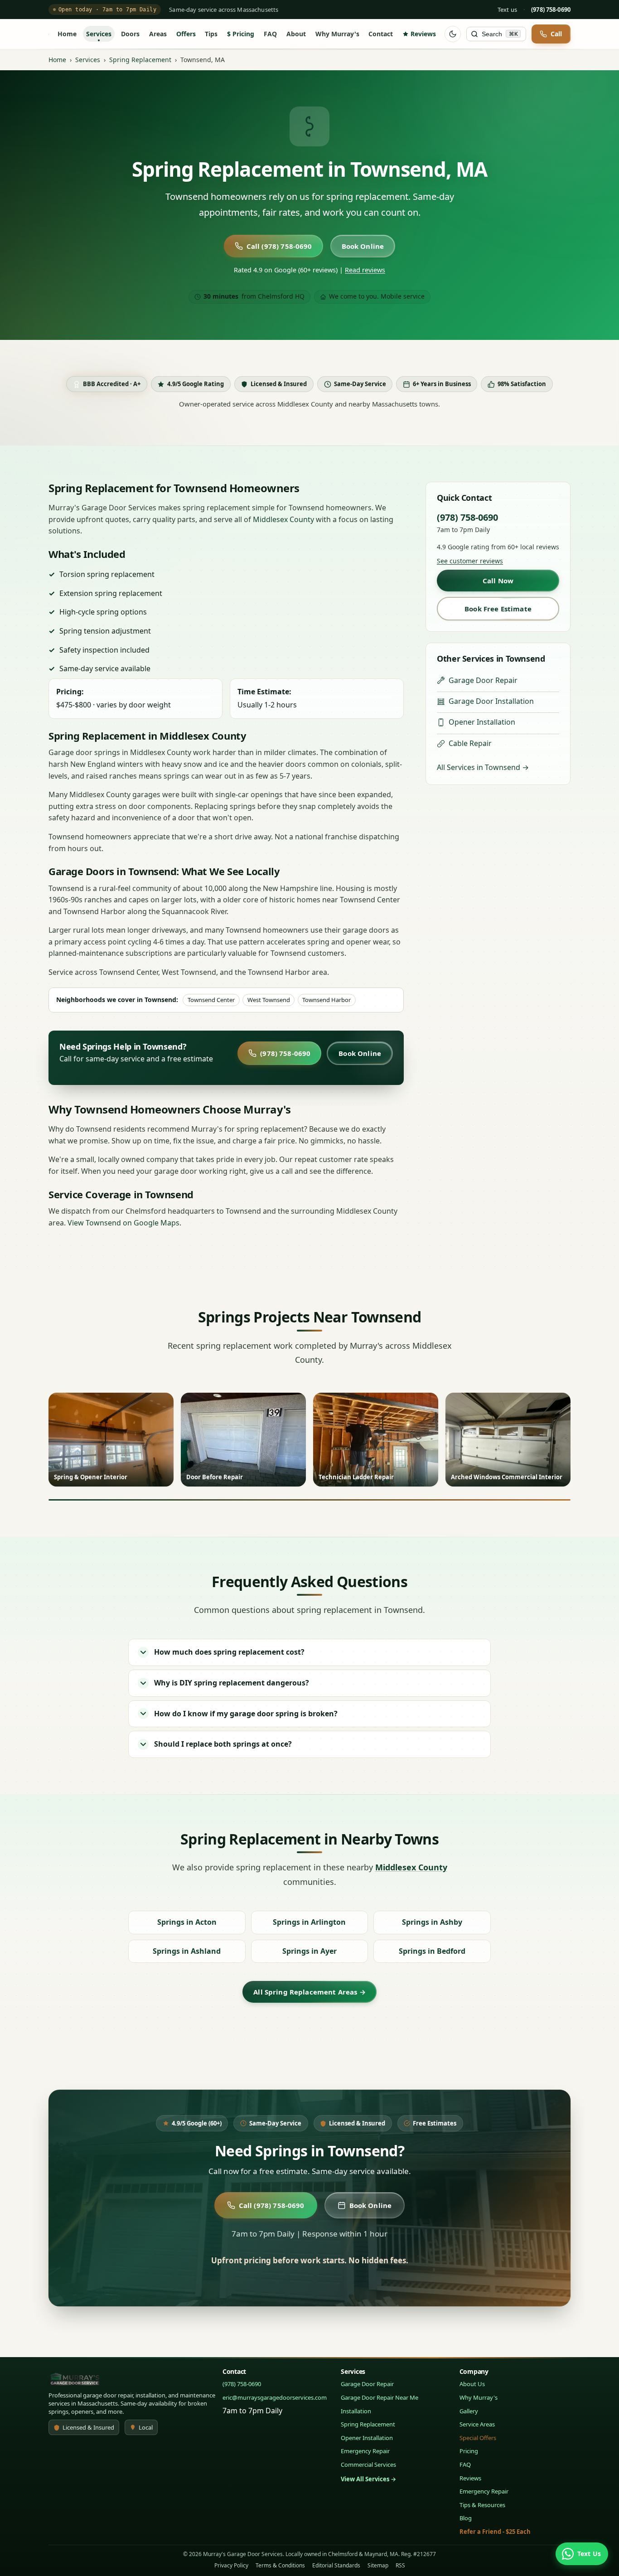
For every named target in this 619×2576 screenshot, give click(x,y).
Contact (381, 34)
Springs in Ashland (187, 1951)
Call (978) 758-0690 (279, 246)
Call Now (498, 581)
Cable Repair (470, 743)
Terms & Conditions (280, 2565)
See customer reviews (470, 561)
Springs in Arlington (309, 1922)
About (296, 34)
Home (67, 34)
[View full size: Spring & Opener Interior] (111, 1440)
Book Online (363, 246)
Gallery (469, 2411)
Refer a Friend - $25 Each (495, 2532)
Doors (130, 34)
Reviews (423, 34)
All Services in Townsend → (483, 767)
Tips (211, 34)
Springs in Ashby (432, 1922)
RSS (400, 2565)
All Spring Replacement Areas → (309, 1992)
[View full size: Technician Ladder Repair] (376, 1440)
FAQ (270, 34)
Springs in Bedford (432, 1951)
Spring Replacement (140, 60)
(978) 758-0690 (285, 1053)
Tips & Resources (482, 2505)
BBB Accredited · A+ (112, 384)
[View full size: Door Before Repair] (243, 1440)
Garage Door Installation (491, 701)
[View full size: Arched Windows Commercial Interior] (508, 1440)
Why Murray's (337, 34)
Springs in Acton (187, 1922)
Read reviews (365, 270)
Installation (356, 2411)
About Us (472, 2384)
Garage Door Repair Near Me (380, 2397)
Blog (466, 2518)
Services (99, 34)
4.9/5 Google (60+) (197, 2123)
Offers (186, 34)
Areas (158, 34)
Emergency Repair (365, 2451)
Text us (507, 10)
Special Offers (478, 2438)
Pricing (243, 34)
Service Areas (477, 2424)
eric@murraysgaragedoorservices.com (275, 2397)
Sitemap (378, 2565)
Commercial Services (368, 2465)
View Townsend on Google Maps (123, 1223)
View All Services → (368, 2479)
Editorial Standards (336, 2565)
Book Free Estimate (498, 609)
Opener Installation (482, 722)
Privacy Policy (231, 2565)
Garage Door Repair (483, 680)
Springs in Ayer (309, 1951)
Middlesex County (283, 519)
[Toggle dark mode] (453, 34)
